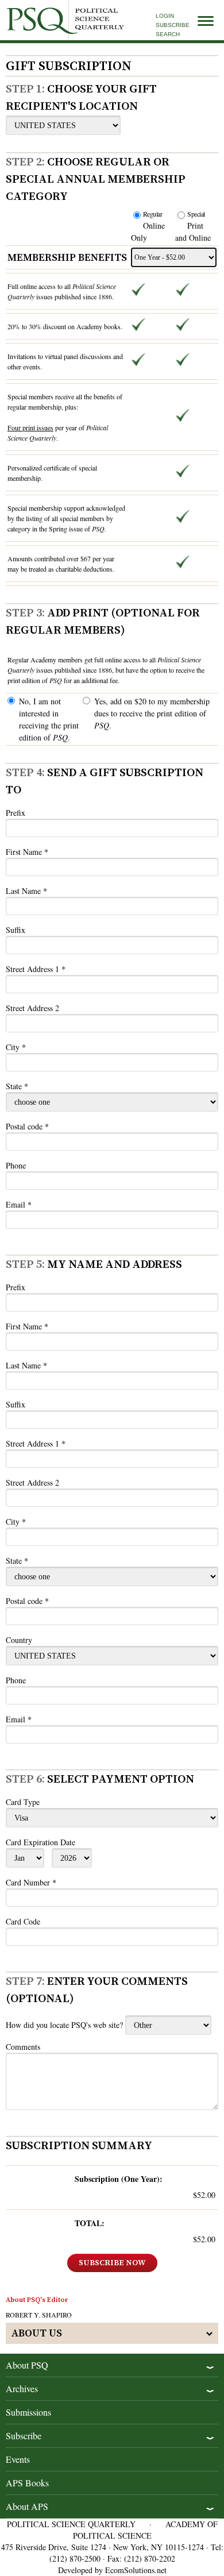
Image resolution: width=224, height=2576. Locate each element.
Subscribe (173, 25)
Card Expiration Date (40, 1842)
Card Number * (31, 1882)
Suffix (16, 930)
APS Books (27, 2483)
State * (17, 1086)
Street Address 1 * (36, 969)
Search (168, 34)
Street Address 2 (32, 1008)
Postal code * (27, 1126)
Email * (19, 1204)
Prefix (16, 813)
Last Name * (26, 891)
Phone (16, 1165)
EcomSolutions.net (136, 2570)
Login (165, 16)
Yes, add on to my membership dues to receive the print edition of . (152, 713)
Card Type (23, 1802)
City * (16, 1047)
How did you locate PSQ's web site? (64, 2025)
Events (18, 2459)
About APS (27, 2506)
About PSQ (27, 2365)
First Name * (27, 852)
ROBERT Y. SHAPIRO (39, 2315)
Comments (23, 2047)
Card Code (23, 1921)
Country (19, 1640)
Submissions (28, 2412)
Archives (22, 2388)
